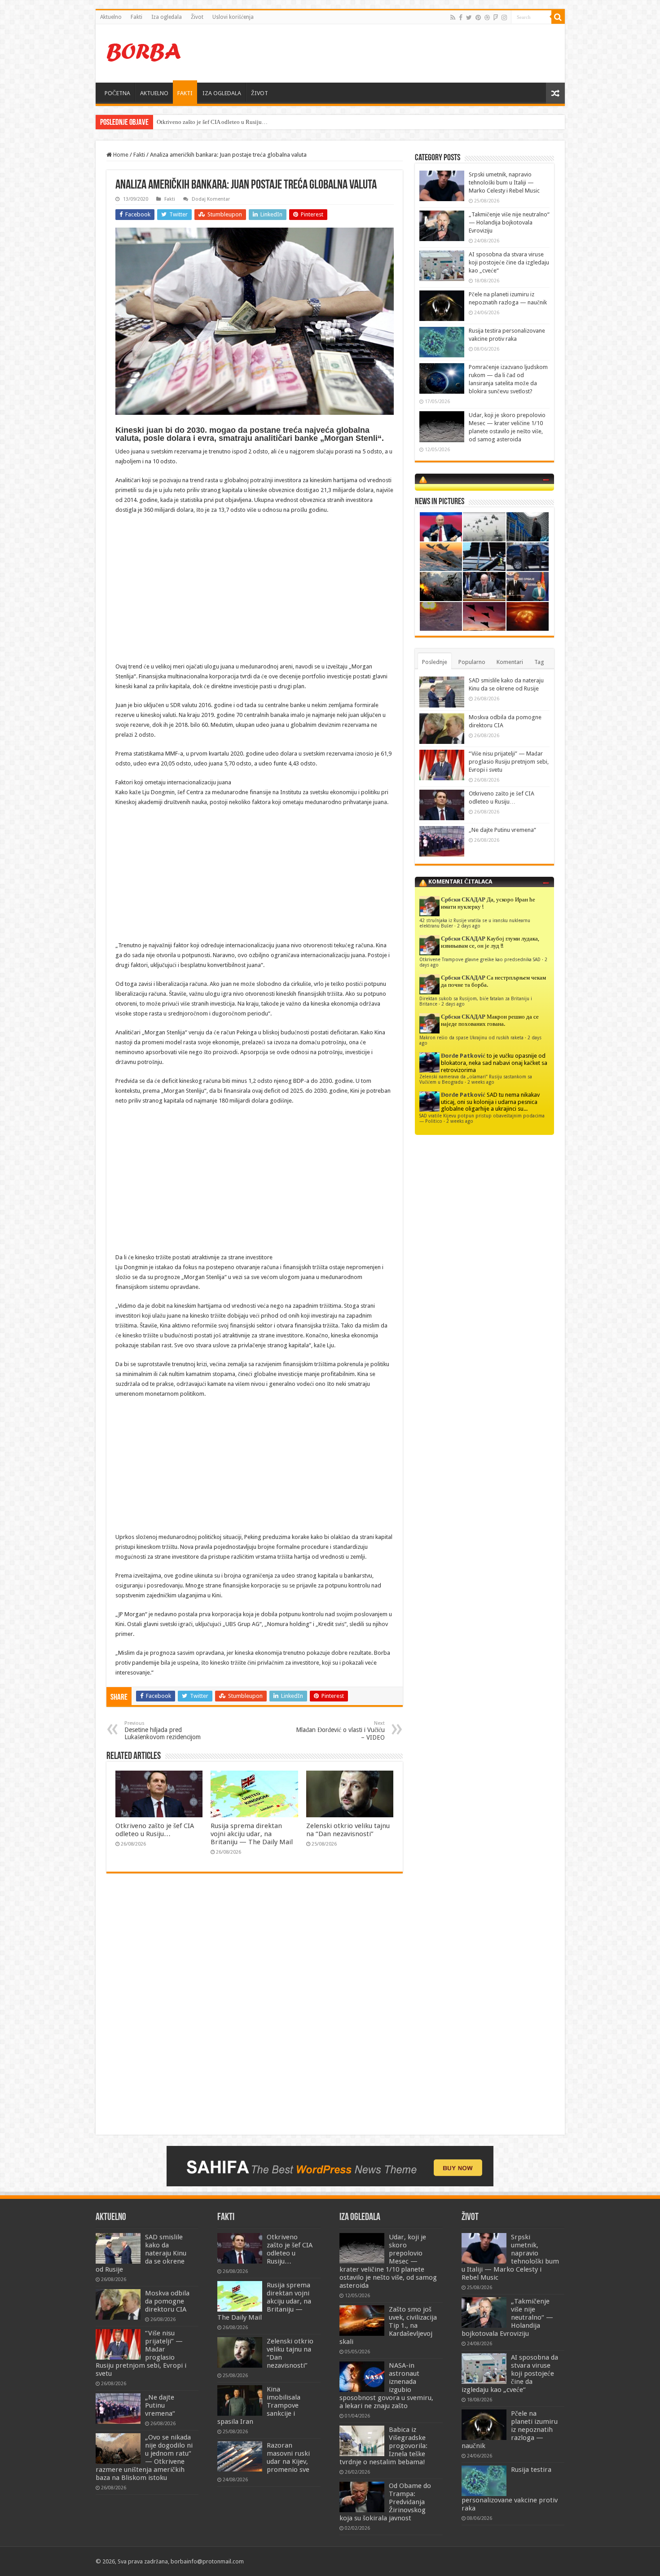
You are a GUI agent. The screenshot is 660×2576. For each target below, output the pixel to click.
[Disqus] (255, 2010)
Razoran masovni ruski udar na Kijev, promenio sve (288, 2457)
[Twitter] (469, 18)
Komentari (510, 662)
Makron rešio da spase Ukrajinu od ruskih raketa (471, 1037)
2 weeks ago (481, 1082)
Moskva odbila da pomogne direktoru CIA (167, 2301)
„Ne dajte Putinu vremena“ (189, 122)
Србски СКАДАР (463, 899)
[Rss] (453, 18)
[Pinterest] (478, 18)
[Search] (558, 17)
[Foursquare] (496, 18)
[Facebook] (461, 18)
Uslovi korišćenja (233, 17)
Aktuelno (111, 17)
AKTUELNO (154, 93)
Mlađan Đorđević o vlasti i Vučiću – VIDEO (340, 1731)
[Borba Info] (145, 52)
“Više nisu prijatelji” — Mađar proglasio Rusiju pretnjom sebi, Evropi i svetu (509, 762)
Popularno (472, 662)
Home (120, 155)
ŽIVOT (260, 93)
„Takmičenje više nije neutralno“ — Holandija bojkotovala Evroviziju (509, 222)
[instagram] (504, 18)
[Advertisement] (395, 53)
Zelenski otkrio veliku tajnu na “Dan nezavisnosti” (348, 1830)
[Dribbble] (487, 18)
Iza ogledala (167, 17)
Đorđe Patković (463, 1056)
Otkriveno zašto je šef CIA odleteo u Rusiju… (155, 1830)
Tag (539, 662)
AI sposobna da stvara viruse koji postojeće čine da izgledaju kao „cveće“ (509, 262)
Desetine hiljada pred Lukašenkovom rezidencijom (163, 1730)
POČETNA (117, 93)
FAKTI (185, 93)
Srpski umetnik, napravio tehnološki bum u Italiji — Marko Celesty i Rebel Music (504, 182)
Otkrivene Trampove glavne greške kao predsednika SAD (480, 959)
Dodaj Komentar (211, 199)
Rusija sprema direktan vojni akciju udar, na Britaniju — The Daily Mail (252, 1834)
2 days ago (469, 926)
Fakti (136, 17)
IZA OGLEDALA (222, 93)
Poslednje (435, 662)
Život (197, 17)
